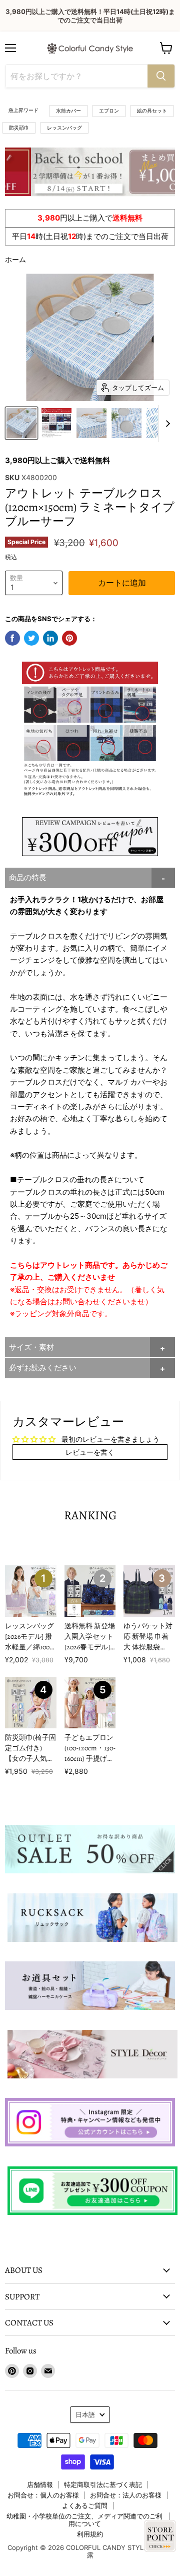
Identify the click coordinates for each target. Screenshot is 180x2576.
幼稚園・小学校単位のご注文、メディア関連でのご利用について (84, 2520)
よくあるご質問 (85, 2505)
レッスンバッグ (64, 128)
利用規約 (90, 2534)
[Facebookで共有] (12, 638)
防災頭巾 (19, 128)
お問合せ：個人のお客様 (43, 2495)
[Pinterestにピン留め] (69, 638)
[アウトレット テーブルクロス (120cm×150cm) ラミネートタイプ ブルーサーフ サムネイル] (21, 423)
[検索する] (161, 76)
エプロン (109, 111)
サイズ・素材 (31, 1347)
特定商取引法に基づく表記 (103, 2484)
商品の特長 (28, 877)
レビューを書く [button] (90, 1452)
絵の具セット (152, 111)
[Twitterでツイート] (31, 638)
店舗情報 (40, 2484)
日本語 (85, 2414)
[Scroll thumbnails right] (166, 424)
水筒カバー (68, 111)
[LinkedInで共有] (50, 638)
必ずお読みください (43, 1368)
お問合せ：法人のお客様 (126, 2495)
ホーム (15, 259)
